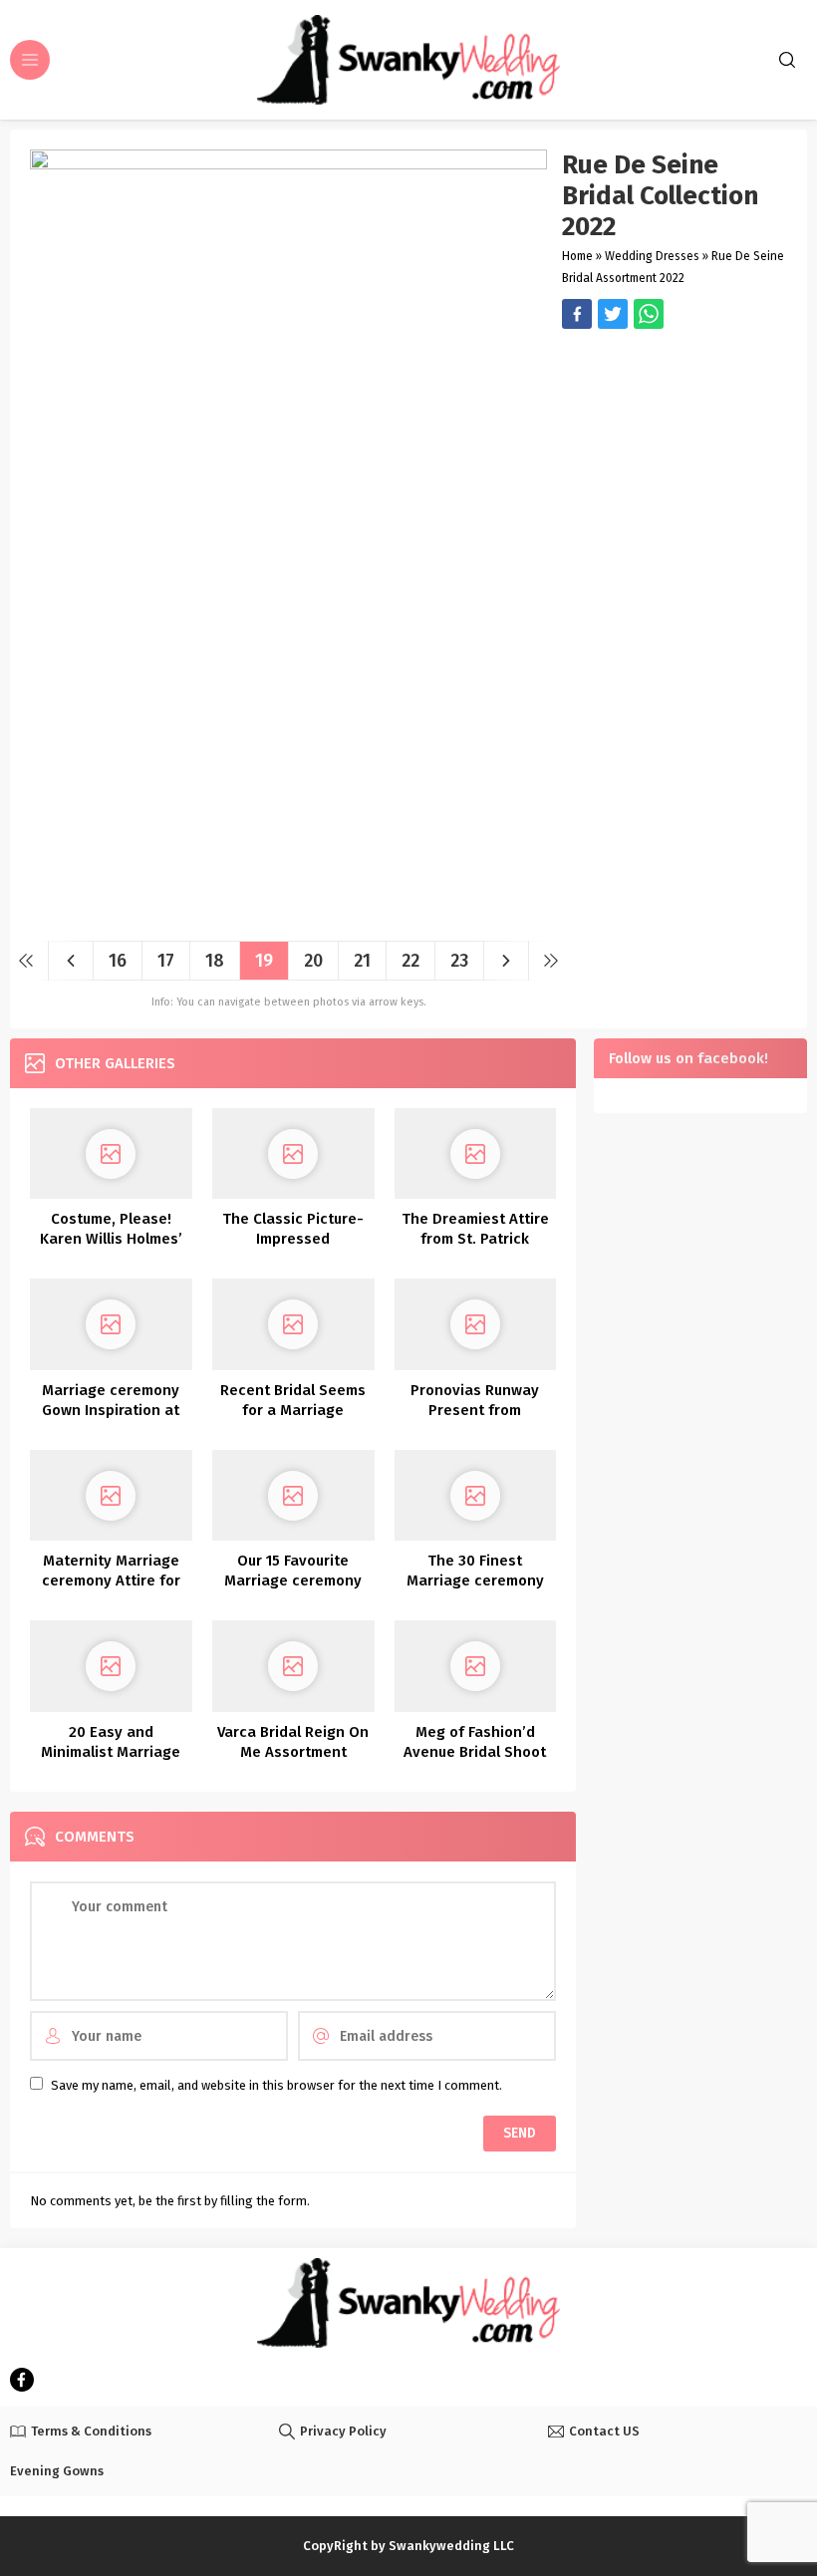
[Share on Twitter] (649, 314)
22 (410, 961)
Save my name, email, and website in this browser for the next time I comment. (276, 2085)
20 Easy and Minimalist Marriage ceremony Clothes (111, 1752)
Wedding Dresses (652, 256)
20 (313, 961)
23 (459, 961)
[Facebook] (22, 2380)
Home (577, 256)
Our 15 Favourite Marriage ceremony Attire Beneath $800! (293, 1580)
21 (362, 961)
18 (215, 961)
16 (118, 961)
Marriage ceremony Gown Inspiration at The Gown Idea (111, 1410)
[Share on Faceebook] (613, 314)
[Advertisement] (675, 443)
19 (264, 961)
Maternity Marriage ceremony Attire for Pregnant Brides (111, 1580)
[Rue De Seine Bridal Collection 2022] (288, 918)
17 (166, 961)
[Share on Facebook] (577, 314)
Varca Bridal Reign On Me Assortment (293, 1742)
